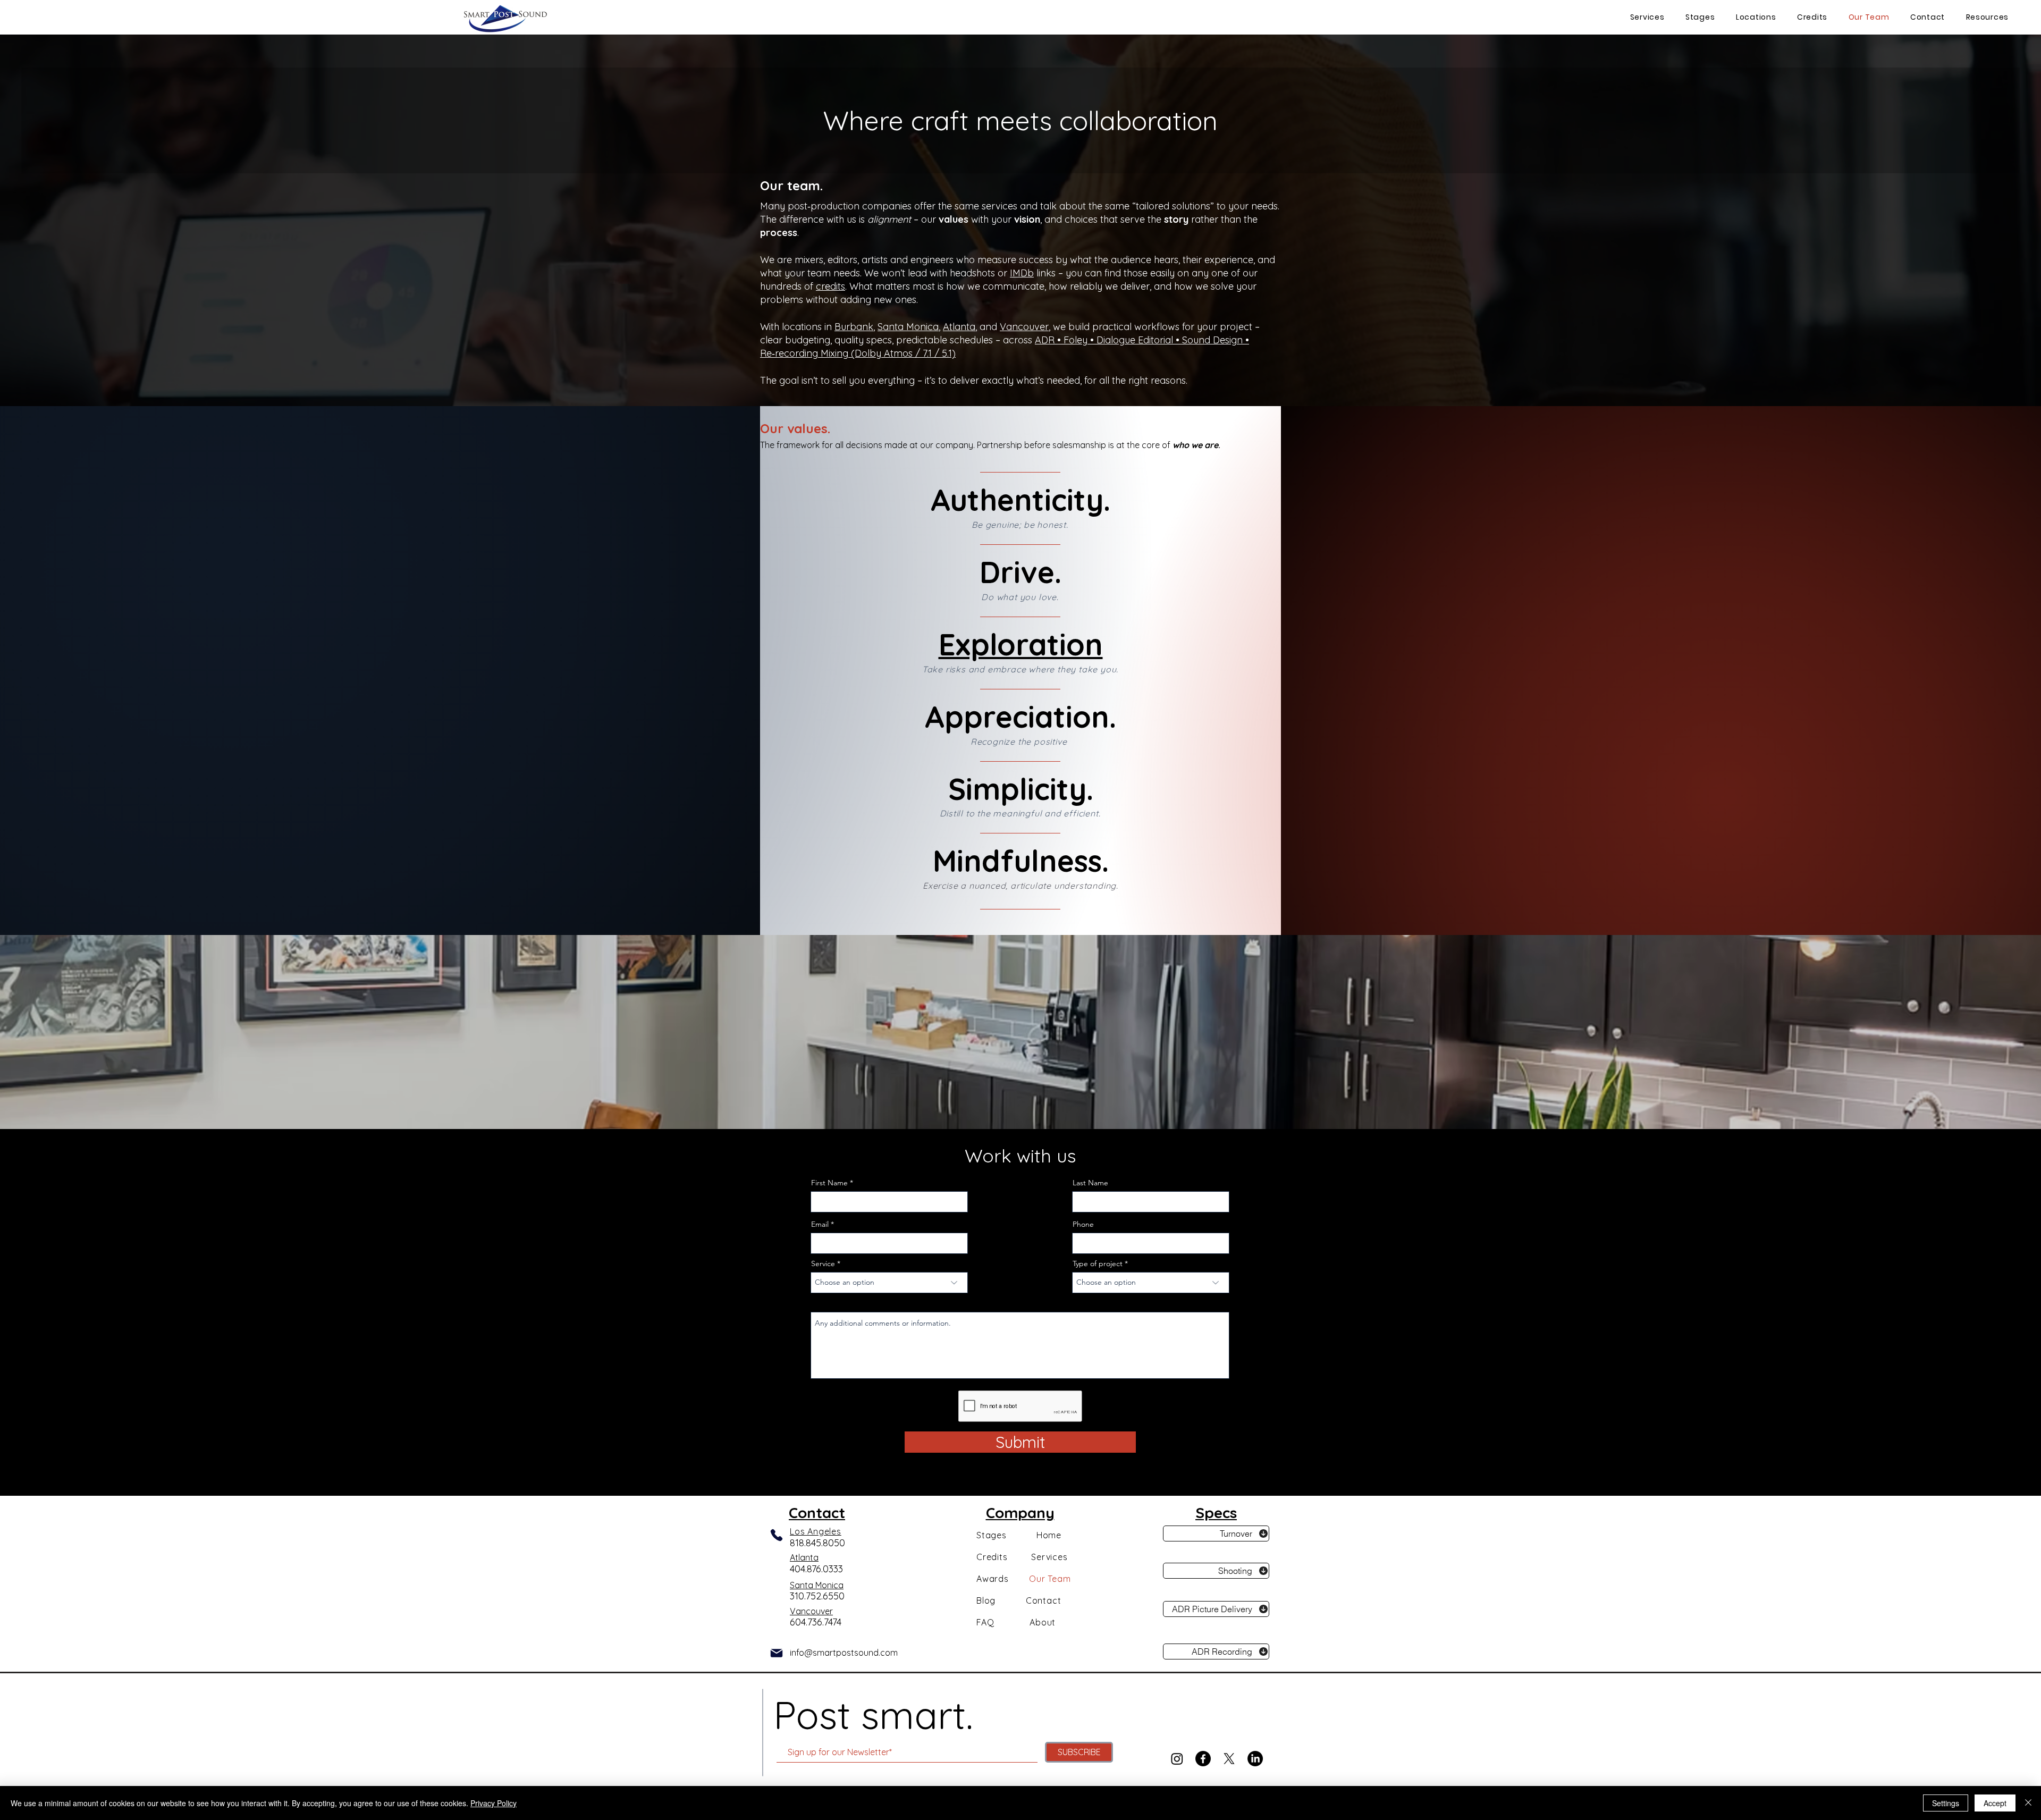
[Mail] (777, 1653)
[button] (1753, 17)
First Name (829, 1183)
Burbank (854, 327)
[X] (1229, 1759)
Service (823, 1263)
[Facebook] (1203, 1759)
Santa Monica (908, 327)
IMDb (1022, 273)
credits (830, 286)
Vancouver (1024, 327)
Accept (1995, 1803)
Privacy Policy (494, 1803)
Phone (1083, 1224)
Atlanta (959, 327)
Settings (1946, 1803)
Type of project (1098, 1263)
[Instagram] (1177, 1759)
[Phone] (777, 1535)
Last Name (1090, 1183)
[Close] (2028, 1803)
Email (820, 1224)
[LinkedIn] (1255, 1759)
